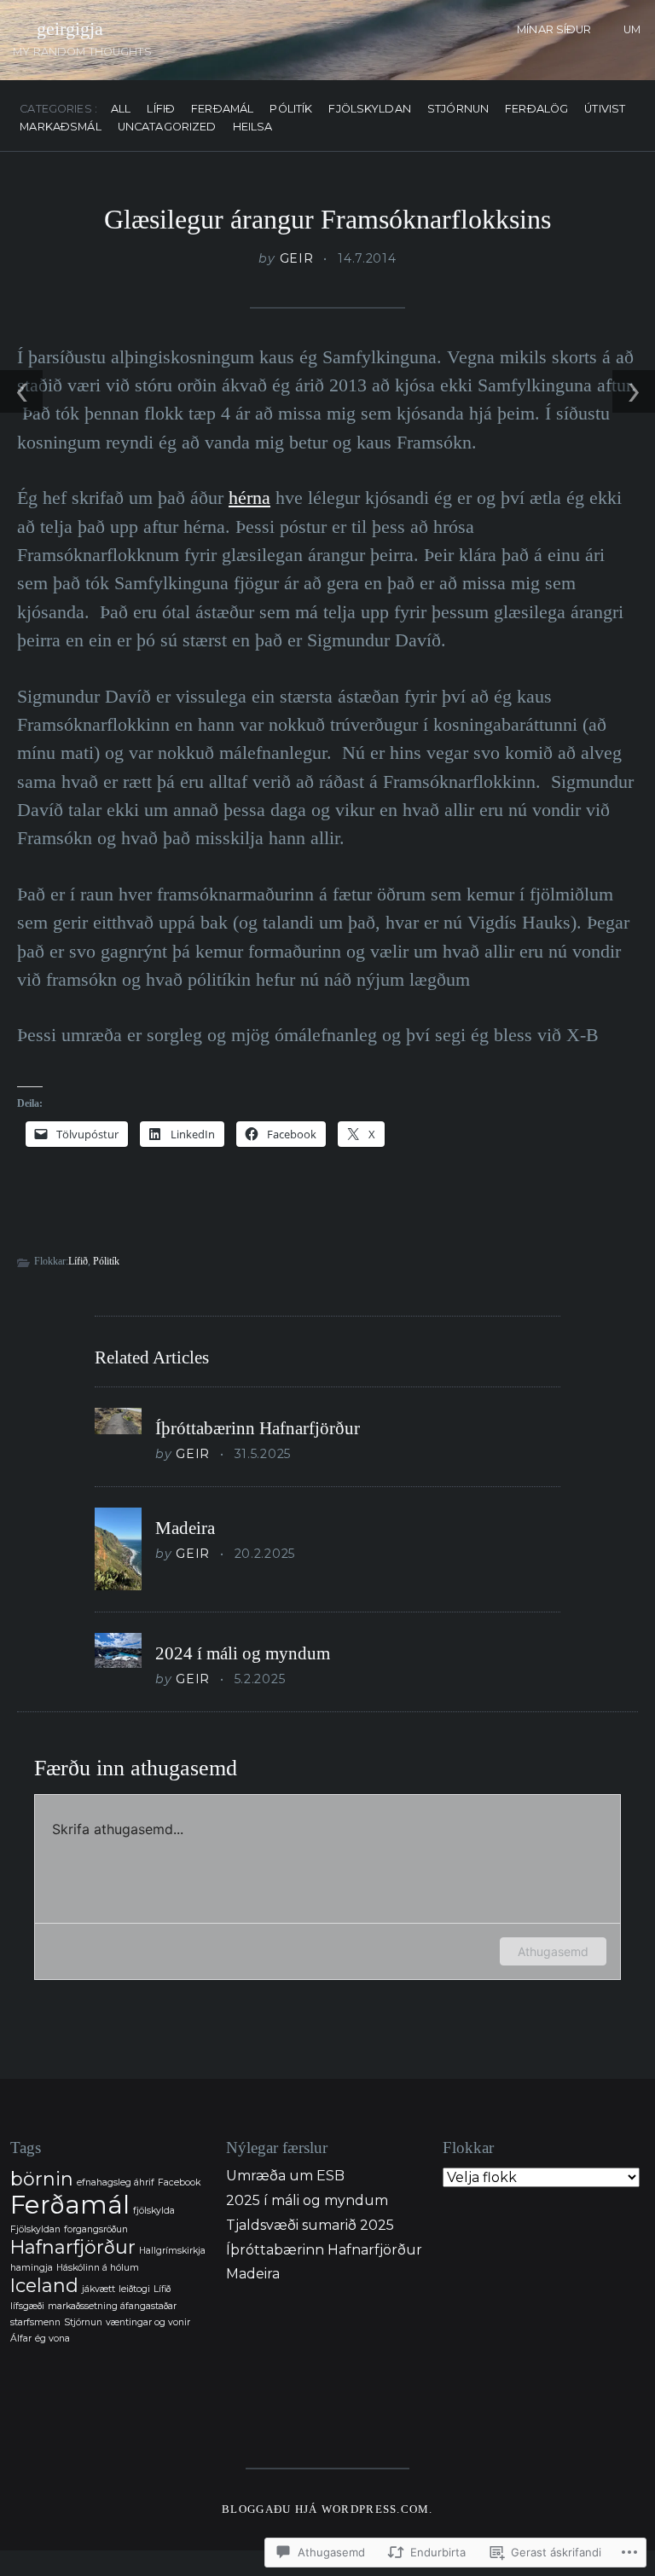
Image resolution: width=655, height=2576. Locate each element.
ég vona (52, 2339)
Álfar (21, 2339)
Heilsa (253, 127)
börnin (42, 2179)
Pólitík (291, 110)
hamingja (32, 2268)
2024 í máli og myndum (243, 1653)
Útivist (605, 110)
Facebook (179, 2182)
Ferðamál (222, 110)
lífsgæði (27, 2306)
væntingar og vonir (148, 2322)
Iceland (44, 2285)
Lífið (161, 110)
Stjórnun (458, 110)
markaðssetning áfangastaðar (112, 2306)
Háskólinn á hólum (98, 2268)
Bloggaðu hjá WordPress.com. (327, 2509)
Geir (297, 258)
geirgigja (70, 29)
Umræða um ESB (285, 2176)
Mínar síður (554, 29)
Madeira (185, 1528)
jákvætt (99, 2289)
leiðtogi (134, 2289)
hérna (249, 498)
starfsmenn (35, 2322)
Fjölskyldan (369, 110)
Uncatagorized (167, 127)
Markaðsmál (60, 127)
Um (632, 29)
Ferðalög (536, 110)
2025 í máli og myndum (307, 2200)
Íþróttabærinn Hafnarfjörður (258, 1428)
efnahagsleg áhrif (116, 2182)
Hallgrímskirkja (172, 2251)
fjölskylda (154, 2211)
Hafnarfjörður (73, 2247)
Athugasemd (553, 1951)
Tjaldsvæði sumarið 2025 (310, 2225)
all (121, 110)
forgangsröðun (96, 2229)
